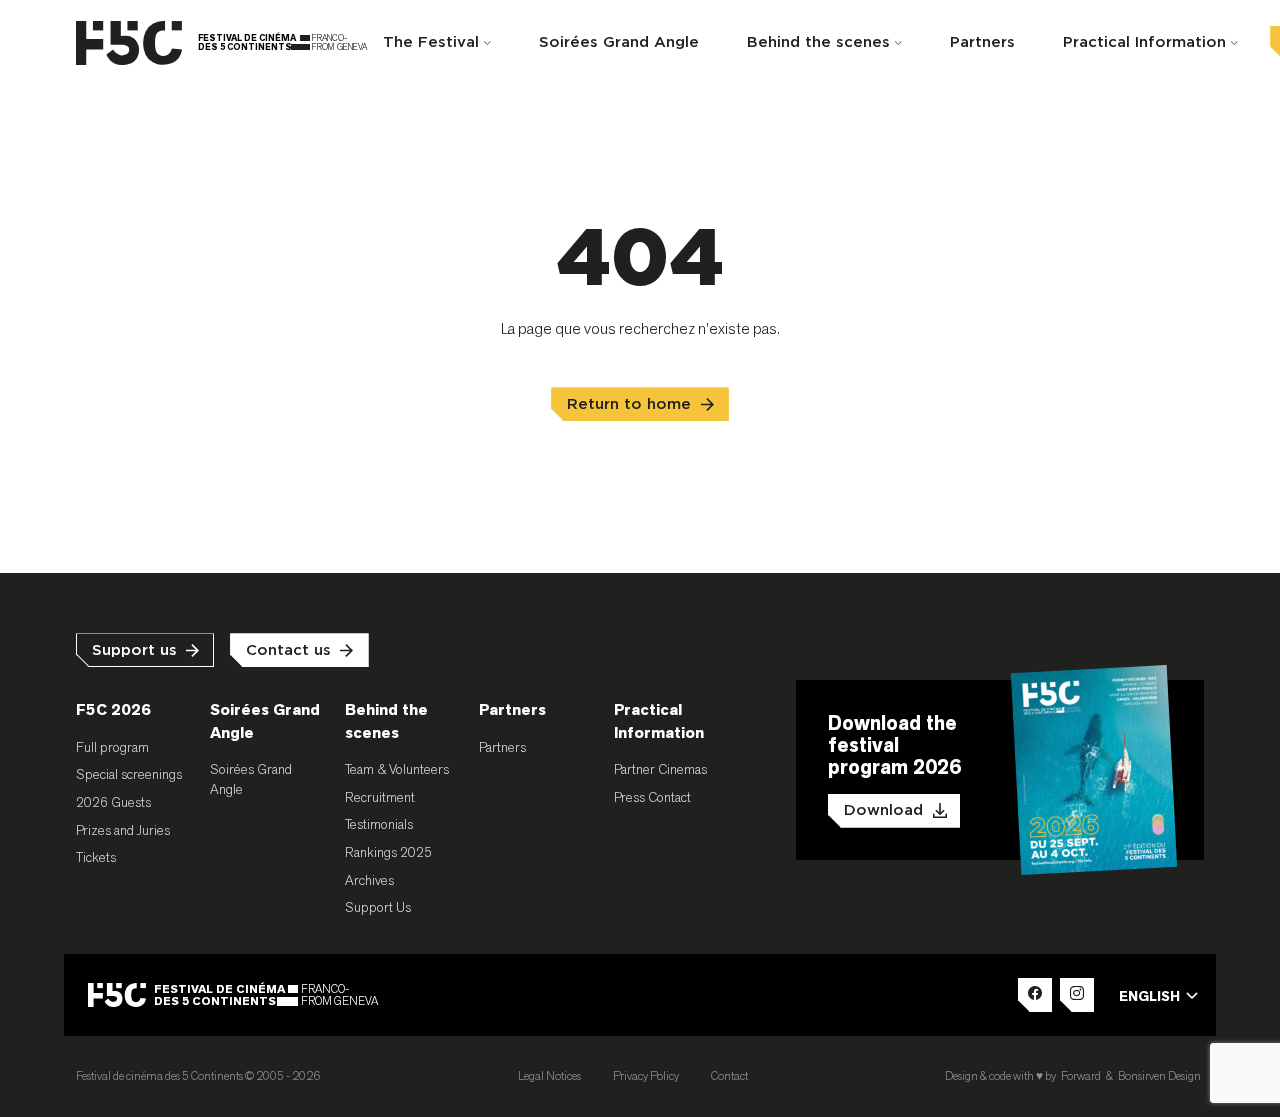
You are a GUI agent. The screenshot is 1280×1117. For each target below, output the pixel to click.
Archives (369, 880)
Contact (729, 1075)
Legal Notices (549, 1075)
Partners (982, 42)
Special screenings (129, 774)
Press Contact (652, 797)
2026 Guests (113, 802)
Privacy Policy (646, 1075)
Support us (134, 650)
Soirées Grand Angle (619, 42)
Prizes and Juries (123, 830)
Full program (112, 747)
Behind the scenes (818, 42)
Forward (1081, 1075)
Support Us (378, 907)
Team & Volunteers (397, 769)
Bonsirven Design (1159, 1075)
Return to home (629, 404)
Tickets (96, 857)
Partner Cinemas (660, 769)
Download (883, 810)
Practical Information (1144, 42)
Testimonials (379, 824)
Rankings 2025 (388, 852)
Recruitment (380, 797)
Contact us (288, 650)
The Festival (431, 42)
